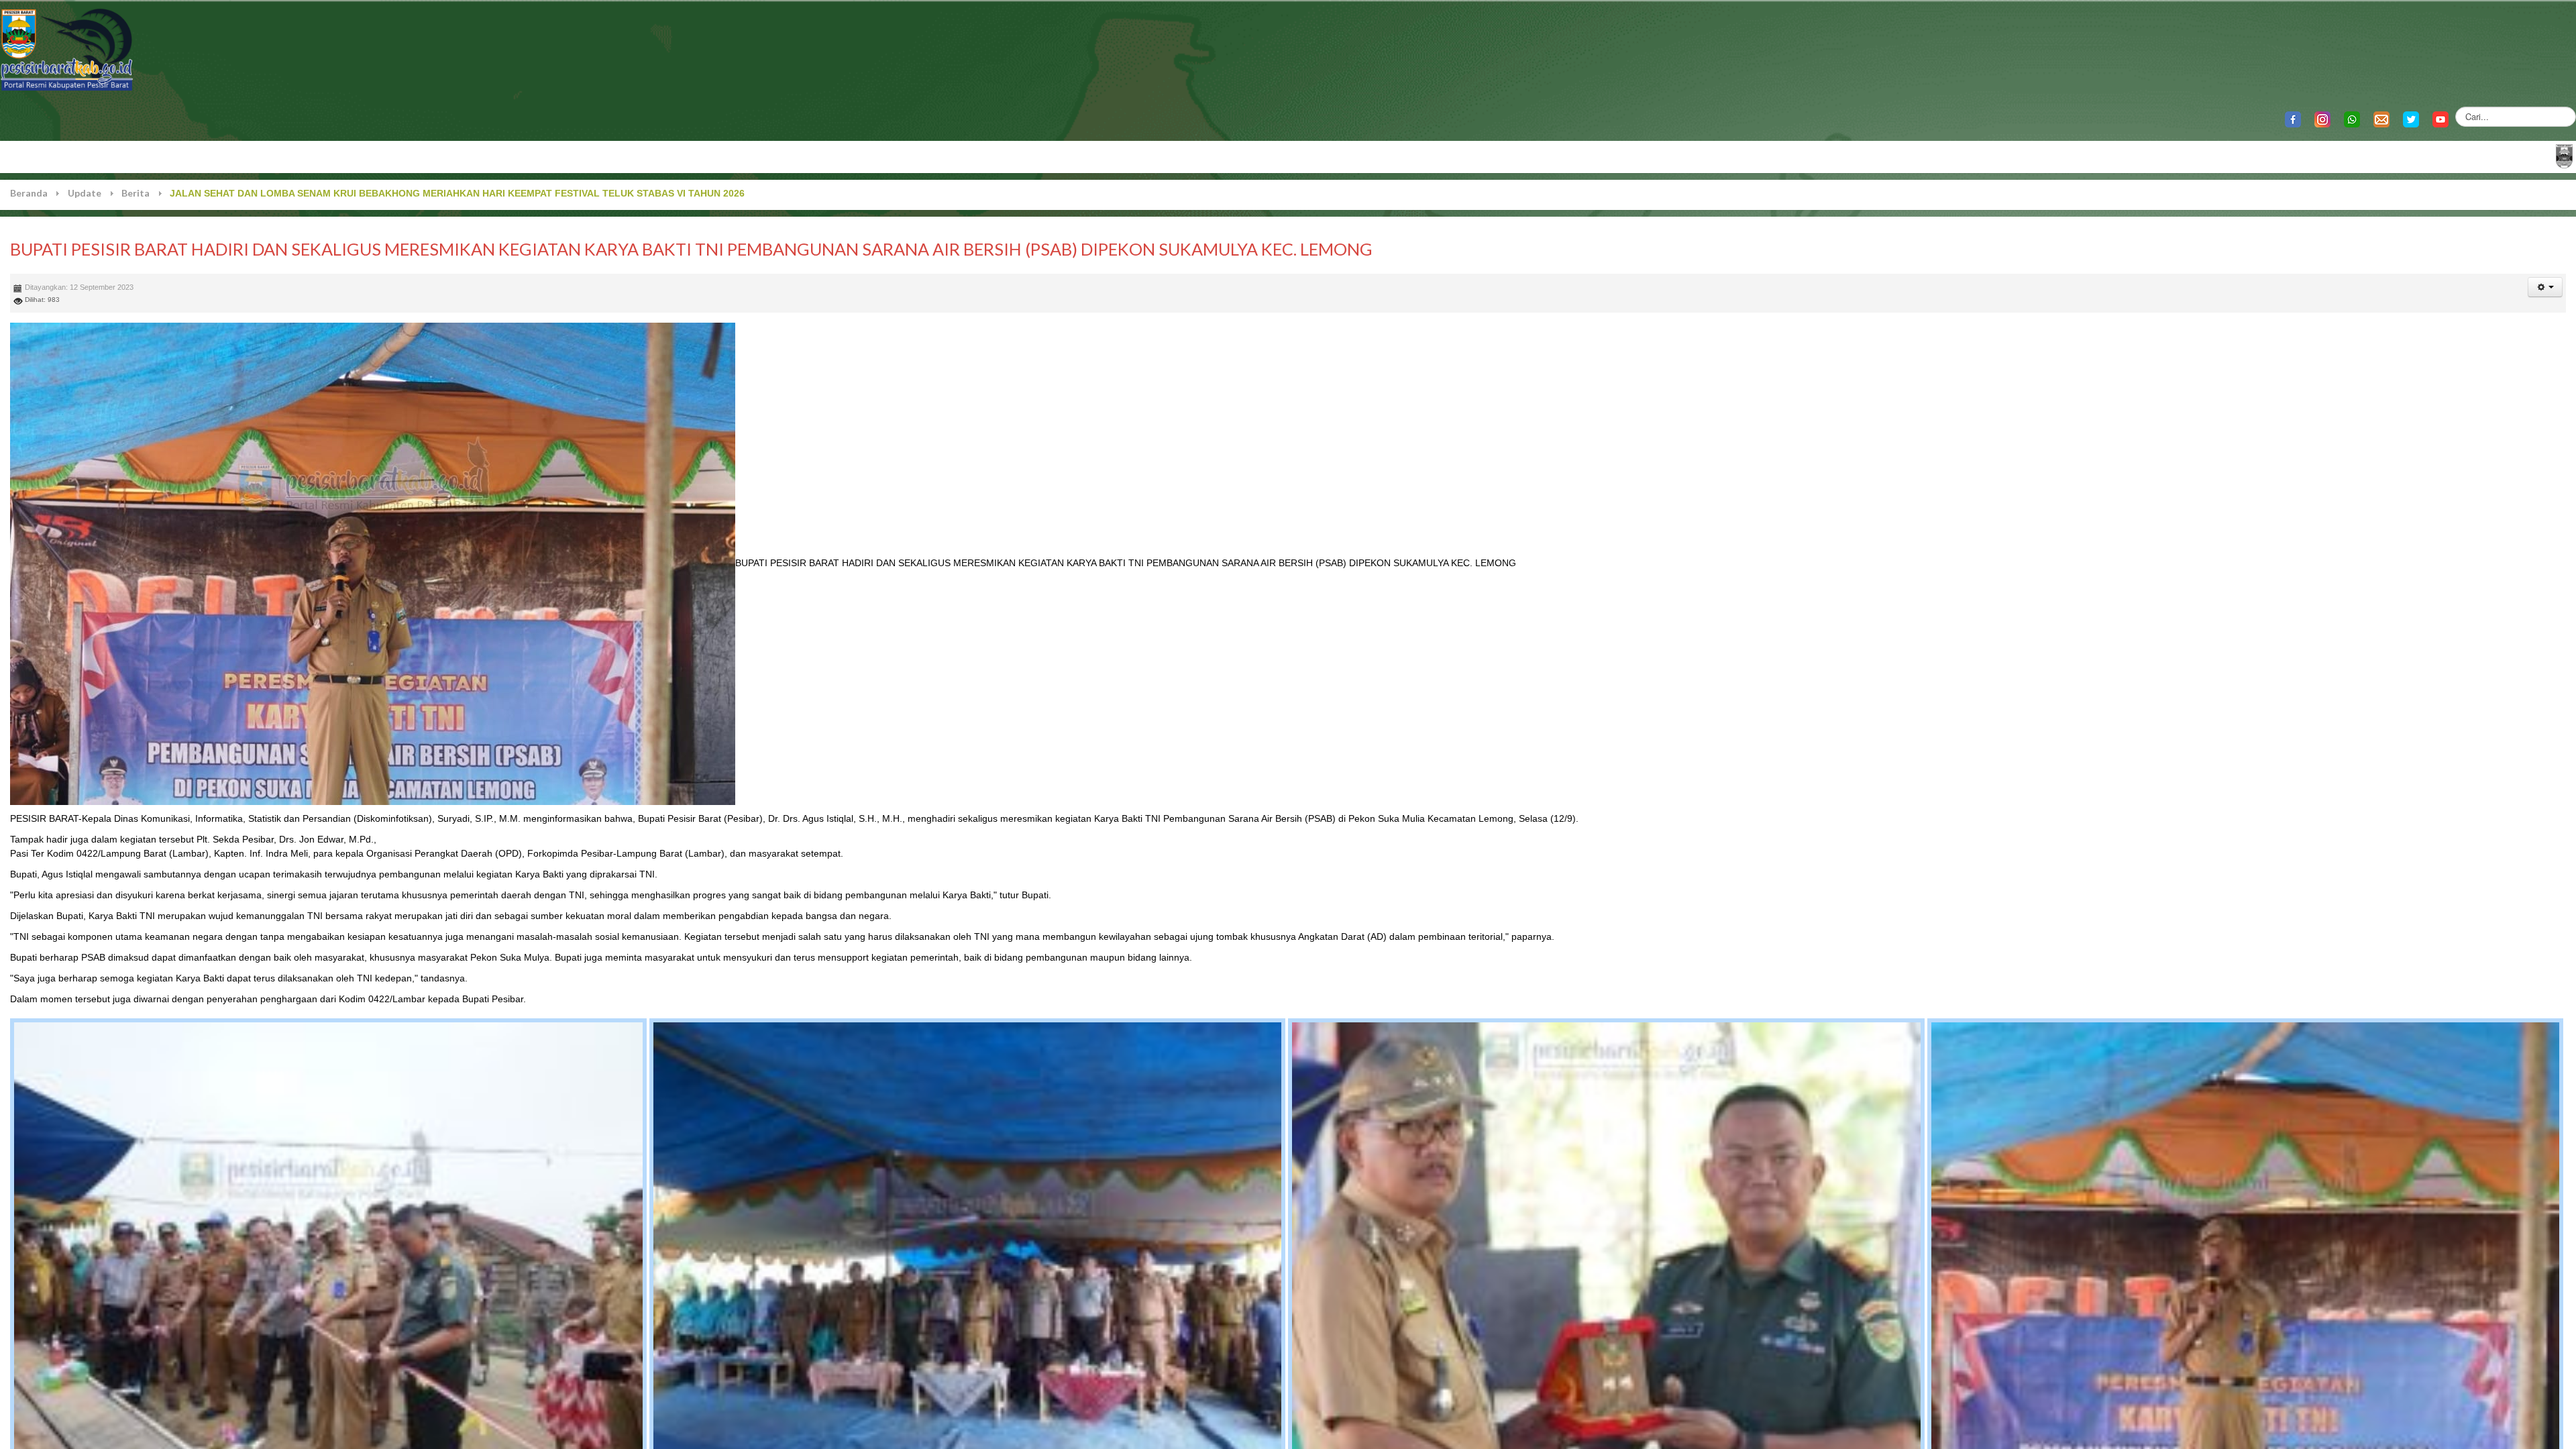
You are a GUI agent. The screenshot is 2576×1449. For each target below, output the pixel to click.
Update (85, 193)
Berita (136, 193)
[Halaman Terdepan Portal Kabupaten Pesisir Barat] (2564, 155)
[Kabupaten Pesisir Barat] (67, 49)
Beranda (29, 193)
